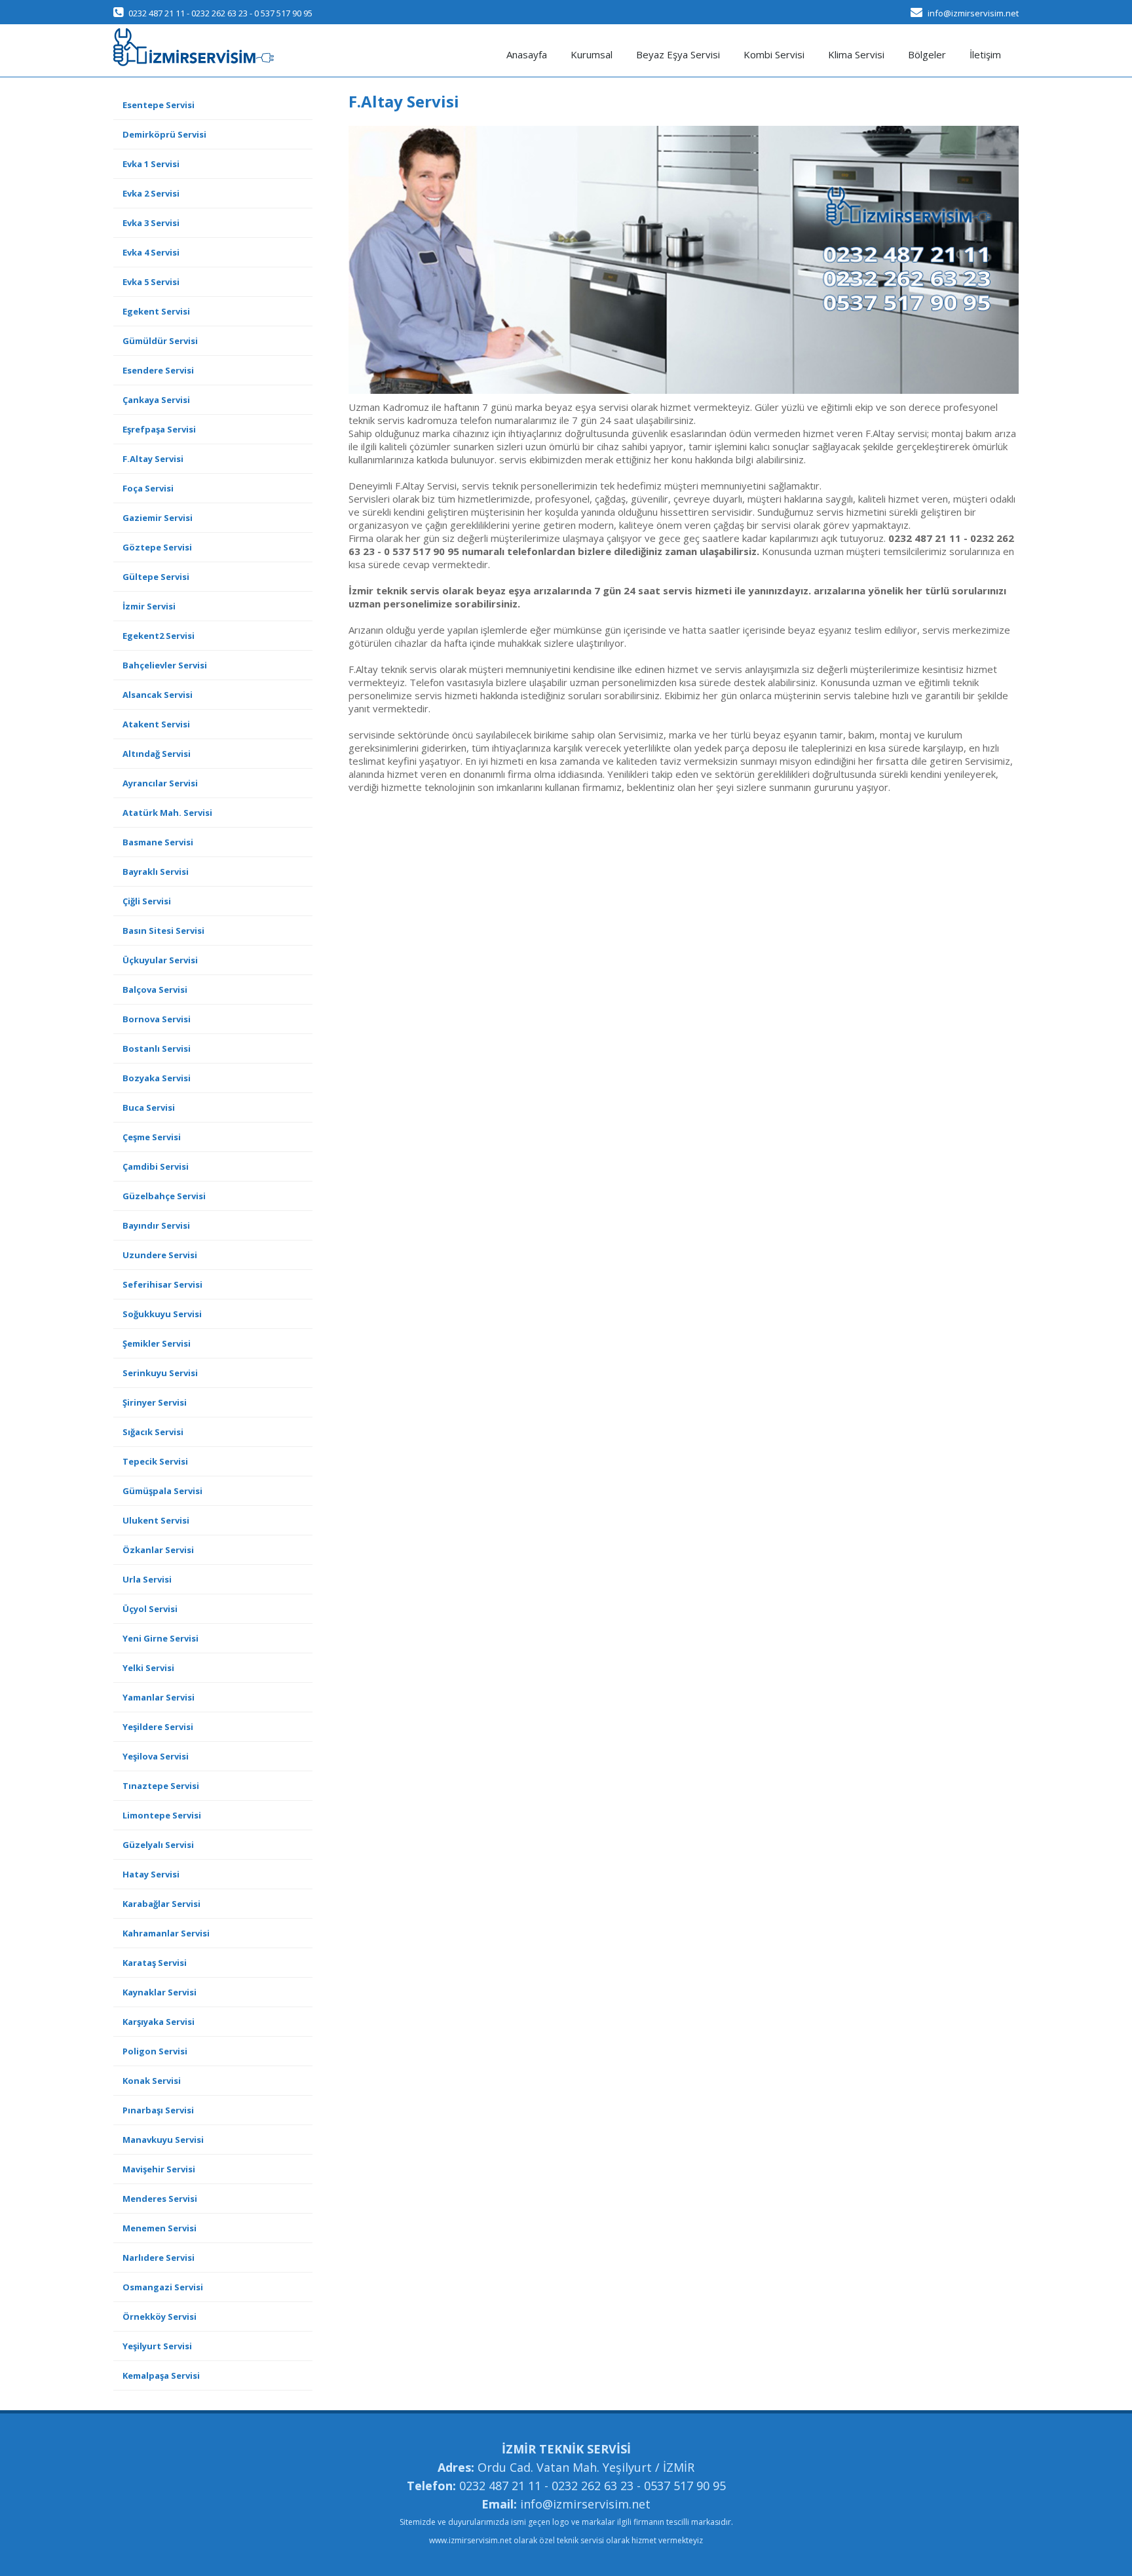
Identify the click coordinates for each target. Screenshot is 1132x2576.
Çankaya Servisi (156, 400)
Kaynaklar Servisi (160, 1992)
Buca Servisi (149, 1107)
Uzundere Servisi (160, 1255)
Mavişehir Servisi (159, 2169)
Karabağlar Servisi (161, 1904)
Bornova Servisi (157, 1019)
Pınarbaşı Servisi (158, 2110)
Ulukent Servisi (156, 1520)
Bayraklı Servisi (156, 872)
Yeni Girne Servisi (160, 1638)
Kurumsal (592, 54)
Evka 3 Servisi (151, 223)
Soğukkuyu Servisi (162, 1314)
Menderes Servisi (160, 2199)
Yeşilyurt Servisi (157, 2346)
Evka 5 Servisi (151, 282)
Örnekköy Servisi (160, 2316)
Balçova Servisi (155, 990)
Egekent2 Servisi (159, 636)
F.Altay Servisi (153, 459)
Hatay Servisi (151, 1874)
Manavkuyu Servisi (163, 2140)
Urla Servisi (147, 1579)
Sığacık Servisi (153, 1432)
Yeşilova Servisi (156, 1756)
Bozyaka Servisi (157, 1078)
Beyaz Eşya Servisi (678, 54)
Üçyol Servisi (150, 1609)
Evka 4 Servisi (151, 252)
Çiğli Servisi (147, 901)
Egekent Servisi (156, 311)
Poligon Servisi (155, 2051)
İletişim (985, 54)
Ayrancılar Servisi (160, 783)
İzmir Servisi (149, 606)
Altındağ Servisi (157, 754)
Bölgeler (927, 54)
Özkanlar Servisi (158, 1550)
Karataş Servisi (155, 1963)
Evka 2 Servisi (151, 193)
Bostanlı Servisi (157, 1048)
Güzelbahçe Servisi (164, 1196)
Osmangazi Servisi (163, 2287)
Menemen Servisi (160, 2228)
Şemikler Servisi (157, 1343)
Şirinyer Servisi (155, 1402)
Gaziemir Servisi (158, 518)
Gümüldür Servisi (160, 341)
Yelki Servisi (148, 1668)
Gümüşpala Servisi (162, 1491)
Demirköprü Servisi (164, 134)
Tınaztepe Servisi (161, 1786)
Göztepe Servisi (157, 547)
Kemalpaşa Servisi (161, 2375)
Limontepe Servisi (162, 1815)
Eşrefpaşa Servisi (159, 429)
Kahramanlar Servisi (166, 1933)
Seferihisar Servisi (162, 1284)
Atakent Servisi (156, 724)
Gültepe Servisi (156, 577)
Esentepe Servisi (159, 105)
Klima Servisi (856, 54)
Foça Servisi (148, 488)
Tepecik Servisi (155, 1461)
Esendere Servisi (158, 370)
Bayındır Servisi (156, 1225)
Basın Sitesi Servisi (163, 931)
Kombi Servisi (774, 54)
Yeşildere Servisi (158, 1727)
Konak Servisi (152, 2081)
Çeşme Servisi (152, 1137)
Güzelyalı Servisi (158, 1845)
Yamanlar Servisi (159, 1697)
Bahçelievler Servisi (165, 665)
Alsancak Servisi (158, 695)
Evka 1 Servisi (151, 164)
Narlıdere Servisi (159, 2258)
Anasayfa (527, 54)
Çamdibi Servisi (156, 1166)
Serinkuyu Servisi (160, 1373)
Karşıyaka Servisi (159, 2022)
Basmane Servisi (158, 842)
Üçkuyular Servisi (160, 960)
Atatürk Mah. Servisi (167, 813)
